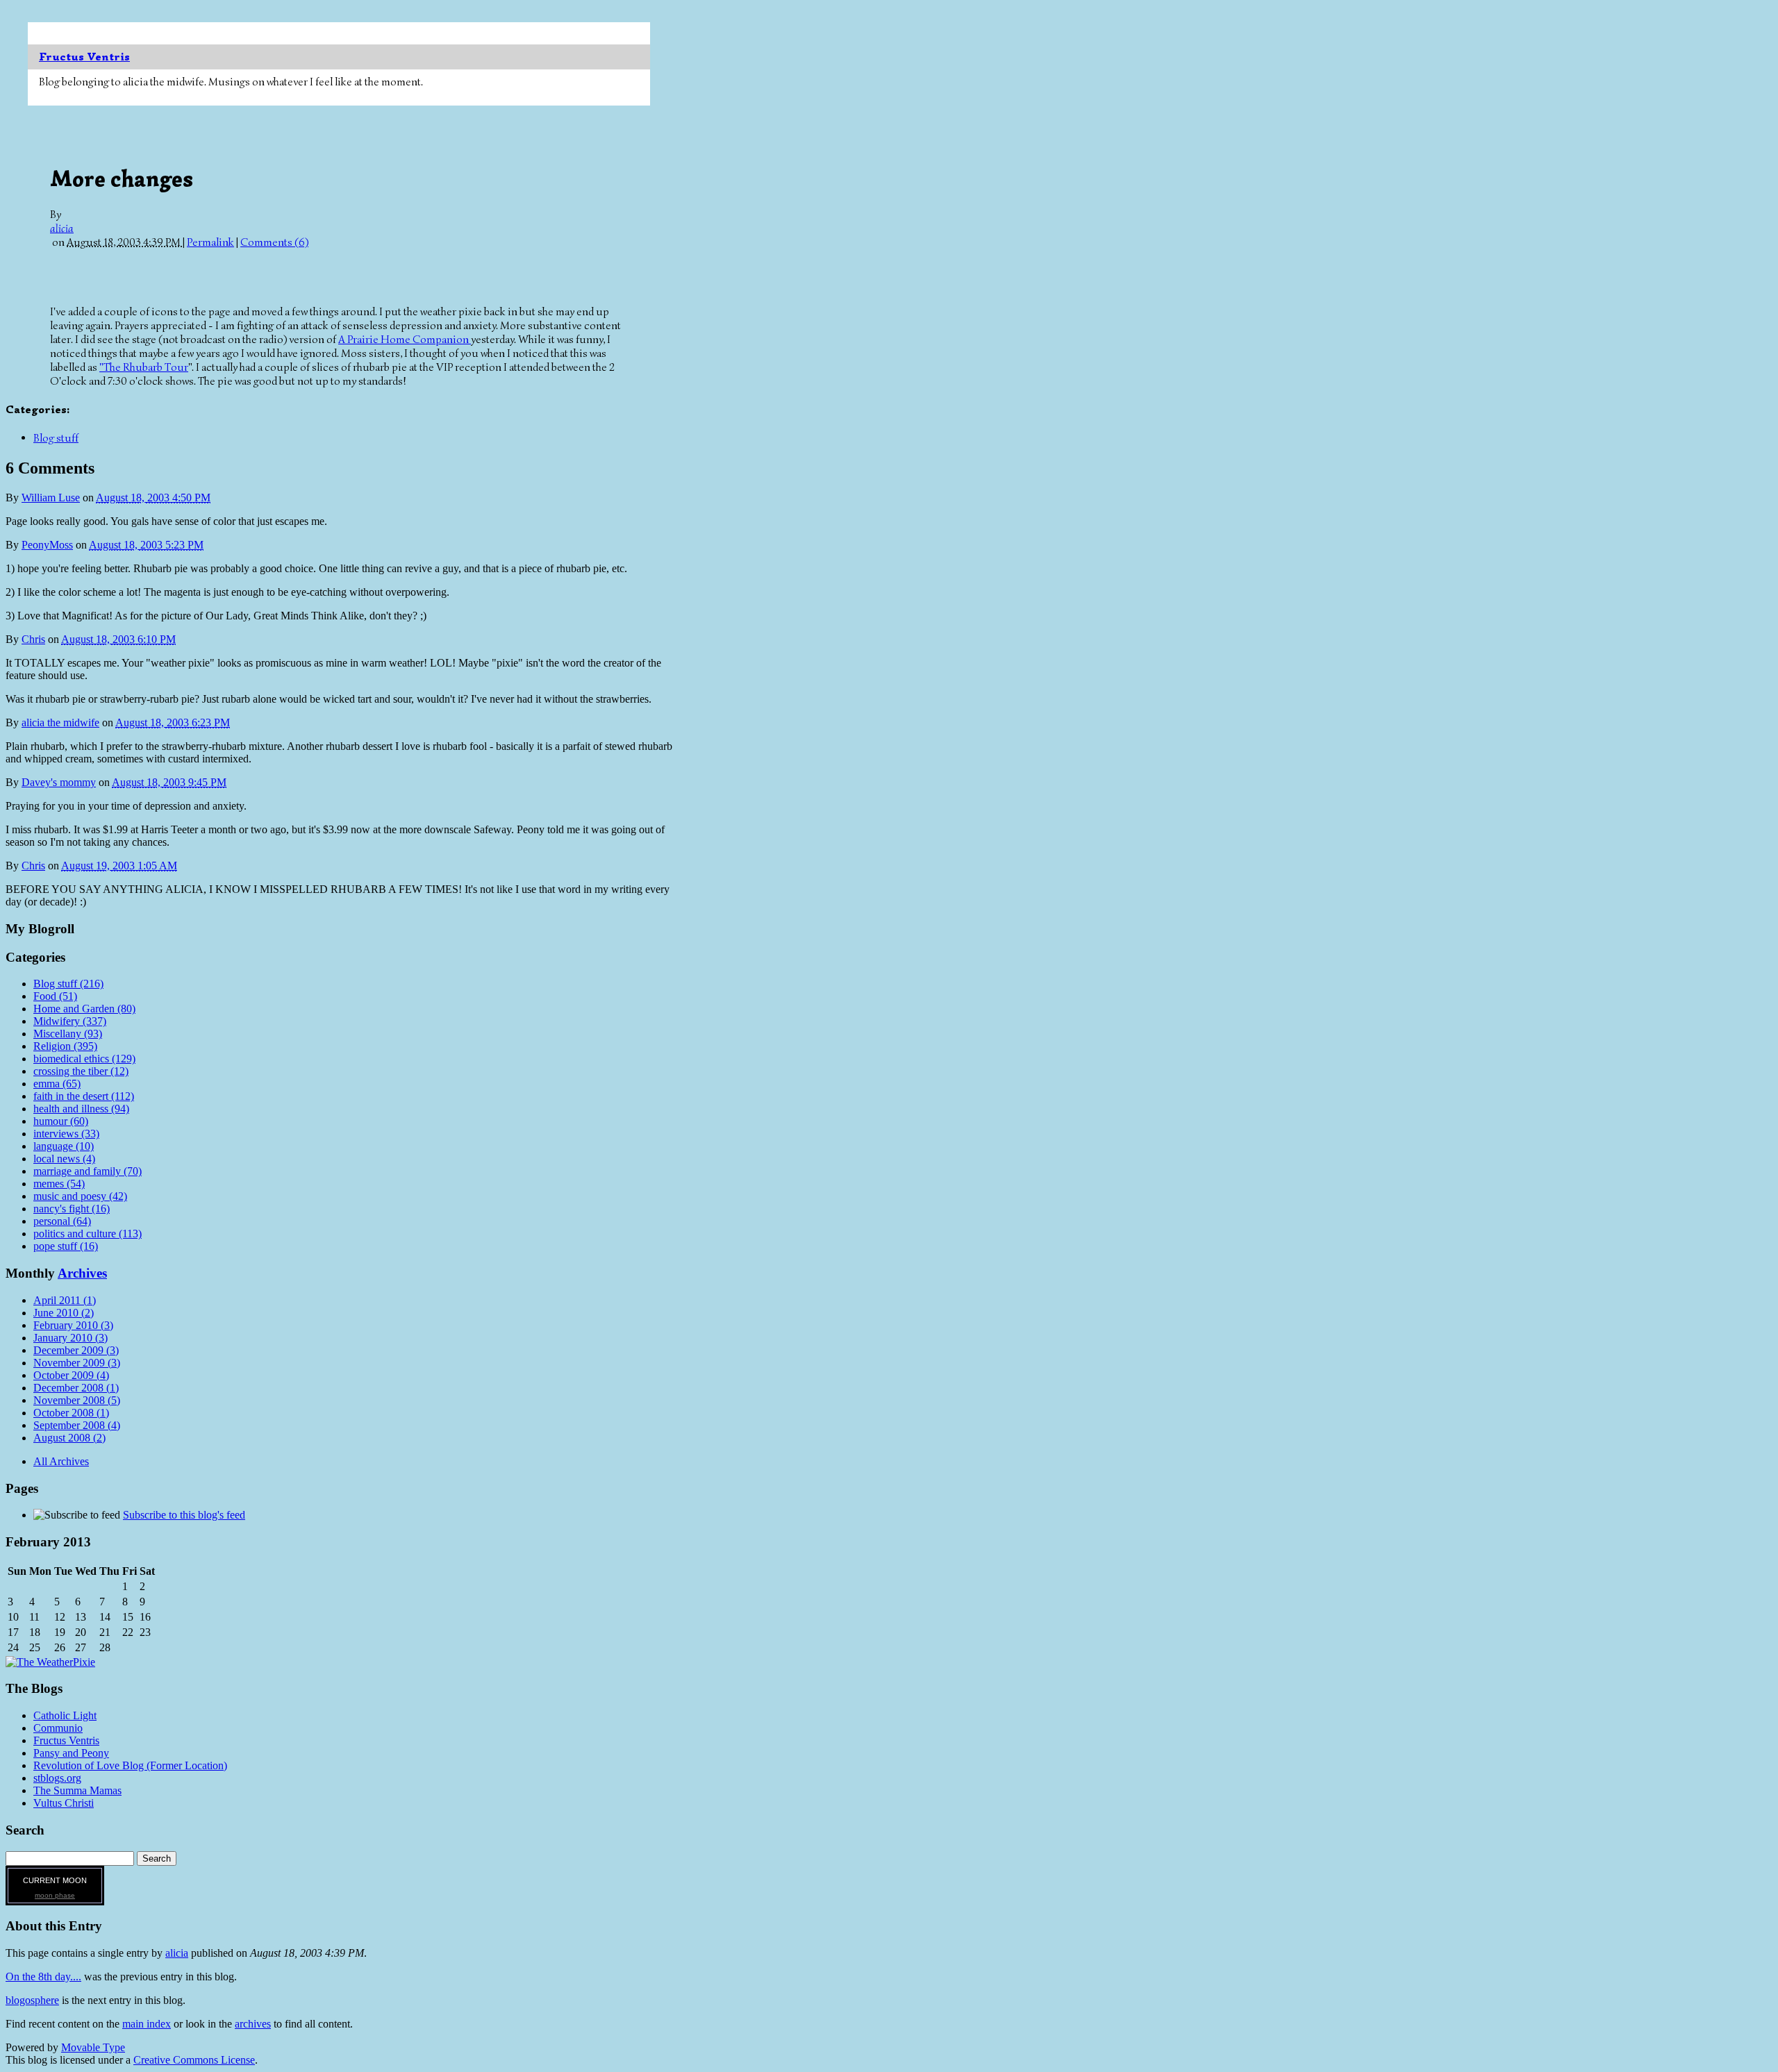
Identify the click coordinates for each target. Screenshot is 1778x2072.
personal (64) (62, 1221)
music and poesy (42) (80, 1196)
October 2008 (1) (71, 1413)
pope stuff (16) (66, 1246)
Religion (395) (65, 1046)
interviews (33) (66, 1134)
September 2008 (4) (77, 1425)
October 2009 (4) (71, 1375)
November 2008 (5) (77, 1400)
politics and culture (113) (88, 1234)
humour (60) (61, 1121)
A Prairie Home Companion (405, 340)
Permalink (210, 242)
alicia (62, 228)
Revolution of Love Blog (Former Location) (130, 1765)
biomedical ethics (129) (84, 1059)
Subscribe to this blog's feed (184, 1515)
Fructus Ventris (84, 57)
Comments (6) (274, 242)
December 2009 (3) (76, 1350)
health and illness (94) (81, 1109)
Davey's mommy (59, 782)
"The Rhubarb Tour (144, 367)
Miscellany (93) (68, 1034)
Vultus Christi (64, 1803)
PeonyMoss (47, 545)
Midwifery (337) (70, 1021)
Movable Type (93, 2047)
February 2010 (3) (73, 1325)
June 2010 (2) (64, 1313)
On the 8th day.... (43, 1977)
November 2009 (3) (77, 1363)
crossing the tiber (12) (81, 1071)
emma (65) (57, 1084)
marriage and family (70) (88, 1171)
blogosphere (32, 2000)
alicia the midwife (60, 722)
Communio (58, 1728)
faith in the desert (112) (84, 1096)
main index (147, 2024)
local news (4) (64, 1159)
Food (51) (55, 996)
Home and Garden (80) (84, 1009)
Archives (82, 1273)
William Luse (51, 498)
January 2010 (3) (70, 1338)
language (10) (64, 1146)
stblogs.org (57, 1778)
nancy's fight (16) (72, 1209)
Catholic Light (65, 1715)
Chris (33, 639)
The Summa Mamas (77, 1790)
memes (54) (59, 1184)
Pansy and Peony (71, 1753)
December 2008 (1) (76, 1388)
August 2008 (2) (69, 1438)
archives (253, 2024)
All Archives (61, 1461)
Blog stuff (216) (68, 984)
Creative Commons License (194, 2060)
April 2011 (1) (65, 1300)
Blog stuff (56, 438)
